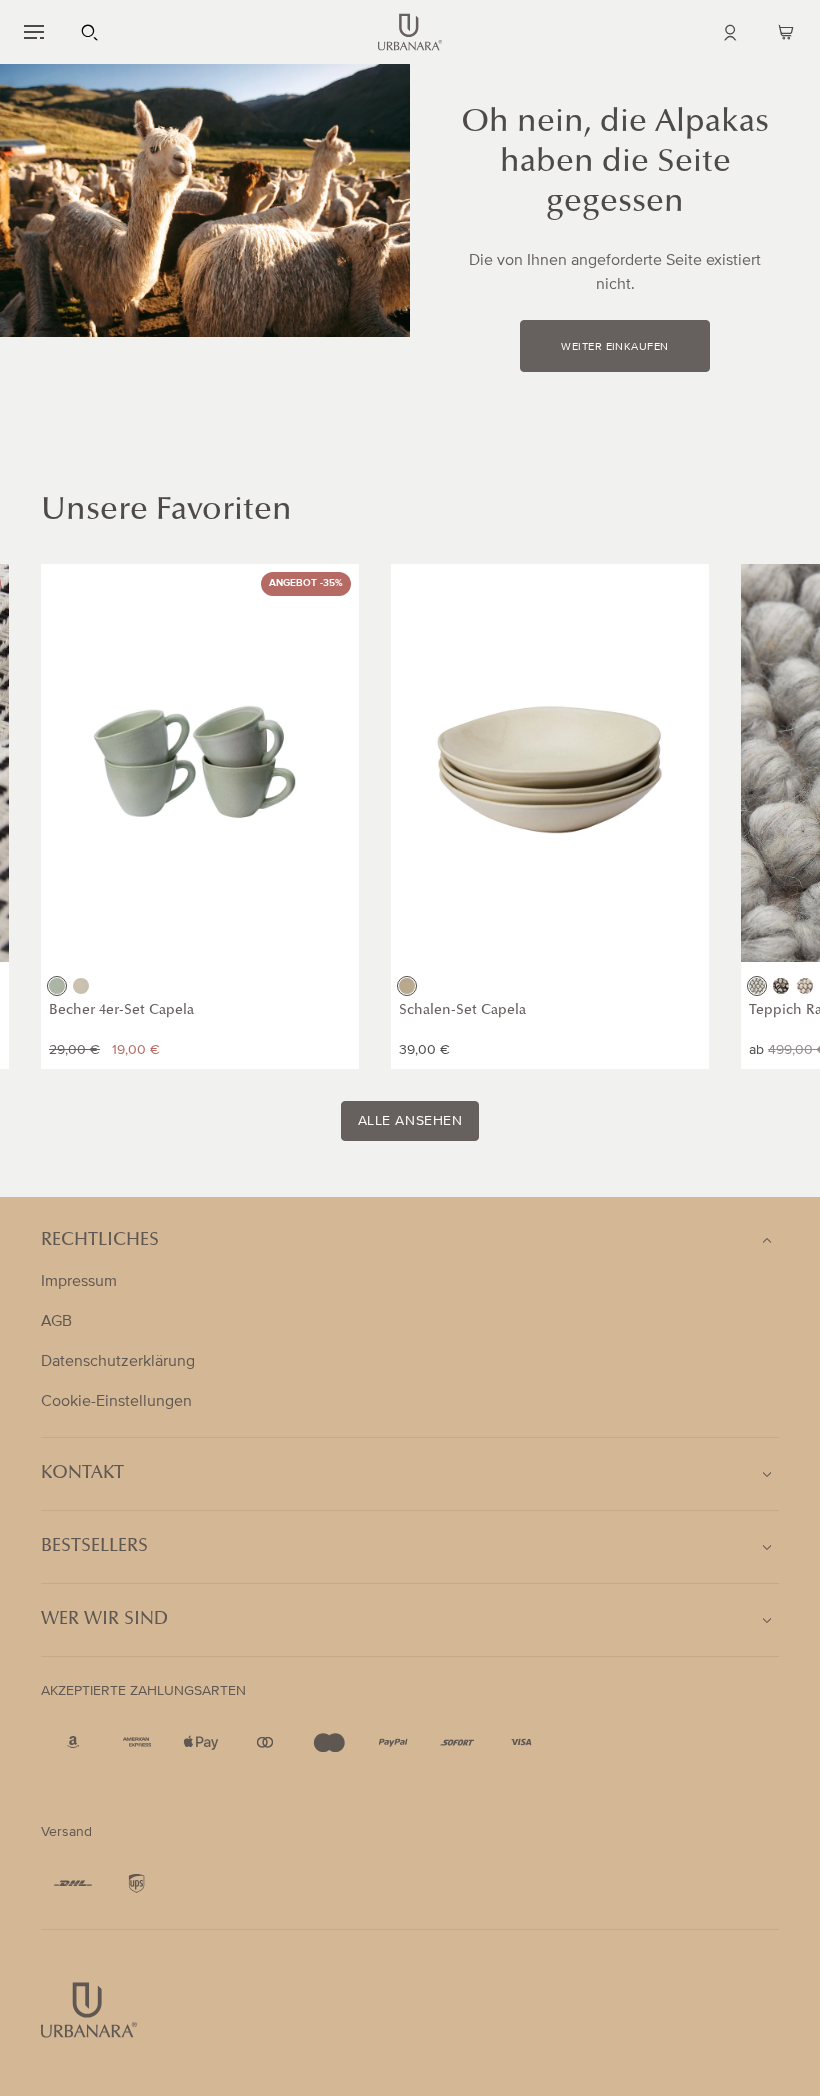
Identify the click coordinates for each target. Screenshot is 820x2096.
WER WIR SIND (104, 1620)
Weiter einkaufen (614, 347)
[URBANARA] (410, 32)
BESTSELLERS (94, 1547)
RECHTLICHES (100, 1241)
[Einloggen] (730, 32)
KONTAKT (82, 1474)
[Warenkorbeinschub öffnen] (786, 32)
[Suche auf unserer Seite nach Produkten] (90, 32)
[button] (34, 32)
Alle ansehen (410, 1121)
